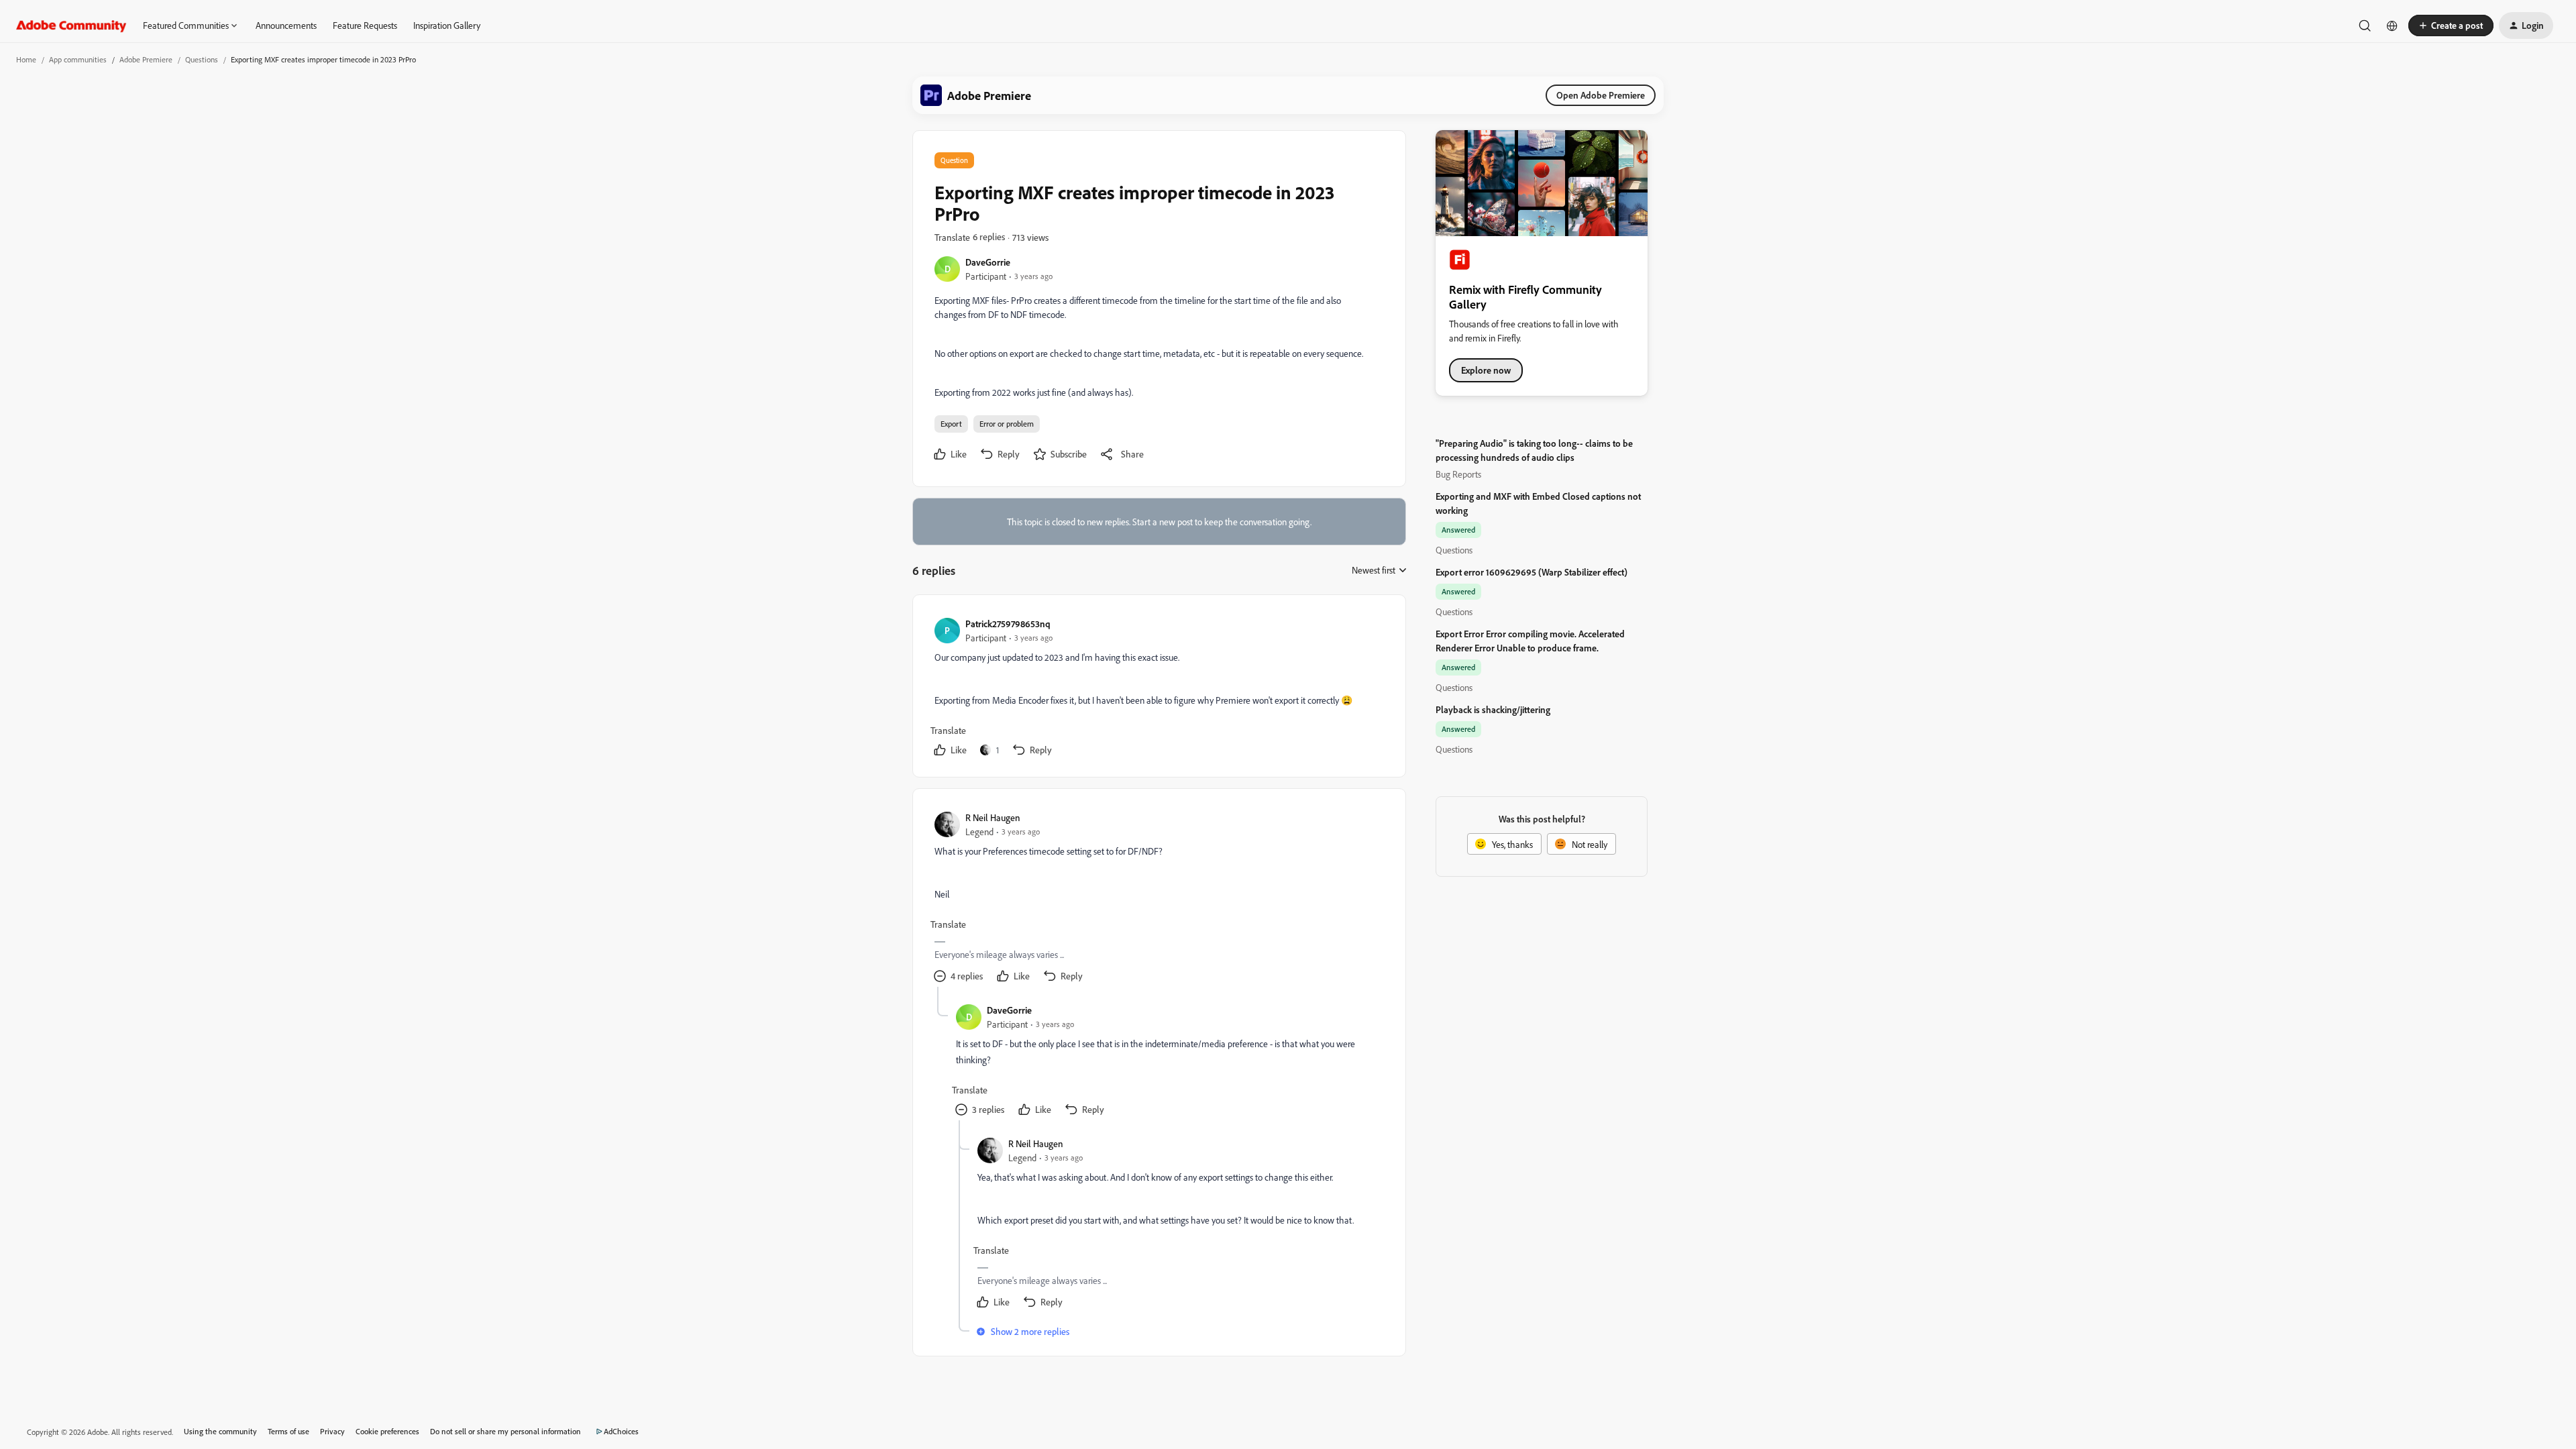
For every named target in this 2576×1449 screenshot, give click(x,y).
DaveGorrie (988, 262)
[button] (2451, 25)
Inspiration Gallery (447, 25)
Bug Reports (1458, 474)
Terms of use (288, 1431)
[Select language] (2392, 25)
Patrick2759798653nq (1008, 624)
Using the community (220, 1431)
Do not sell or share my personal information (505, 1431)
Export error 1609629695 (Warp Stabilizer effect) (1532, 572)
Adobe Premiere (146, 59)
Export (951, 424)
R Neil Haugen (993, 817)
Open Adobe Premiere (1601, 95)
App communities (78, 59)
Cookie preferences (387, 1431)
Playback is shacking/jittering (1493, 709)
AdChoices (621, 1431)
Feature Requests (365, 25)
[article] (1159, 689)
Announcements (286, 25)
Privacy (332, 1431)
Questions (202, 59)
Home (26, 59)
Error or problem (1007, 424)
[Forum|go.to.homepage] (71, 25)
